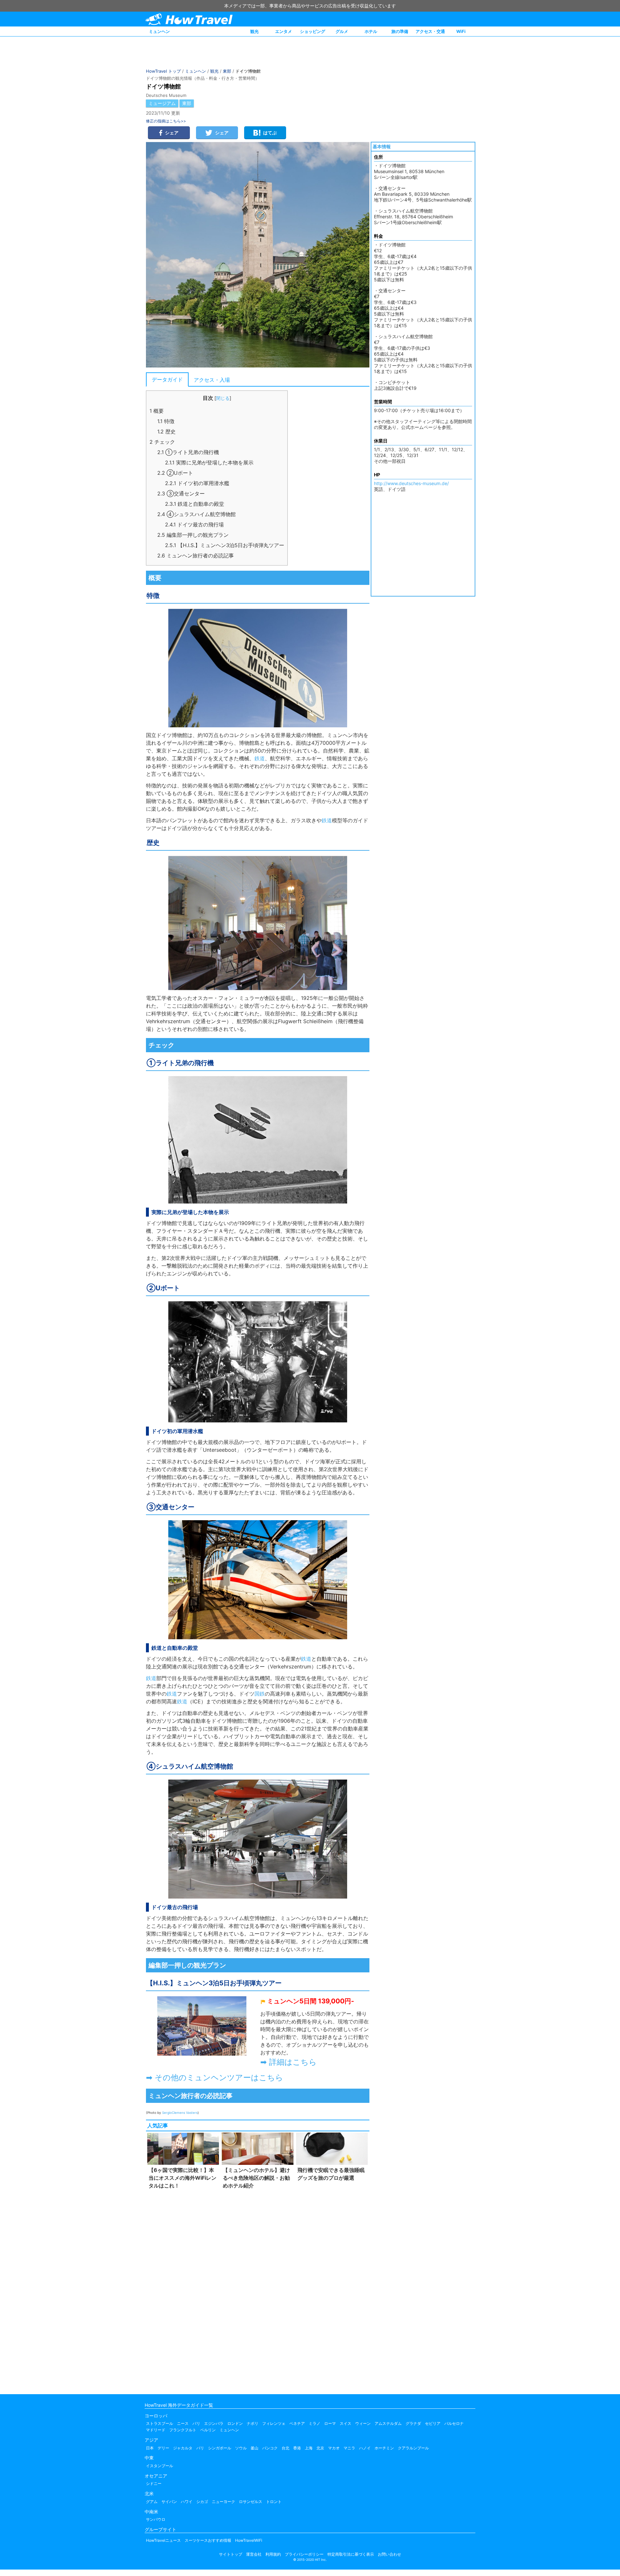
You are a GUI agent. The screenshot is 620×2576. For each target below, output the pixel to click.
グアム (152, 2502)
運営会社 (254, 2554)
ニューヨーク (223, 2502)
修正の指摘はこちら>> (166, 121)
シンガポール (220, 2448)
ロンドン (235, 2423)
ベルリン (208, 2430)
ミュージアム (162, 103)
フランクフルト (183, 2430)
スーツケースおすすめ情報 (208, 2540)
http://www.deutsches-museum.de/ (411, 483)
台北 (285, 2448)
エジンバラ (214, 2423)
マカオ (334, 2448)
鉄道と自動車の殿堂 (195, 504)
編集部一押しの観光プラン (193, 535)
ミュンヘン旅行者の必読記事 (196, 556)
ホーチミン (384, 2448)
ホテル (371, 31)
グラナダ (413, 2423)
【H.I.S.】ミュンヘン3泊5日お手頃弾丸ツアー (225, 545)
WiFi (461, 31)
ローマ (330, 2423)
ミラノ (315, 2423)
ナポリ (253, 2423)
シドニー (154, 2483)
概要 (157, 411)
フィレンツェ (274, 2423)
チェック (162, 442)
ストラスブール (160, 2423)
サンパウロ (156, 2519)
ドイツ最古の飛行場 (194, 525)
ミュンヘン (159, 31)
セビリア (433, 2423)
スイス (346, 2423)
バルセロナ (454, 2423)
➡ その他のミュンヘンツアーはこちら (215, 2077)
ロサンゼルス (251, 2502)
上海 (309, 2448)
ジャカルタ (183, 2448)
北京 (320, 2448)
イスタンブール (160, 2466)
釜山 (254, 2448)
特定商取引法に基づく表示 (351, 2554)
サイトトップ (231, 2554)
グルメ (342, 31)
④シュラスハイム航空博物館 (196, 514)
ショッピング (313, 31)
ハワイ (187, 2502)
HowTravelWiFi (249, 2540)
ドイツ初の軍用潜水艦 (197, 483)
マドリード (156, 2430)
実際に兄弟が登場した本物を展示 (209, 462)
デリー (163, 2448)
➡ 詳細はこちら (289, 2062)
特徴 (166, 421)
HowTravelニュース (163, 2540)
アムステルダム (388, 2423)
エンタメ (284, 31)
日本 (150, 2448)
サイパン (169, 2502)
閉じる (223, 398)
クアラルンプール (413, 2448)
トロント (274, 2502)
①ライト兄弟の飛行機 (188, 452)
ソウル (241, 2448)
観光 (254, 31)
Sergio (167, 2113)
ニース (183, 2423)
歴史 (166, 431)
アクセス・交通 (430, 31)
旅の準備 (400, 31)
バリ (200, 2448)
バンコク (270, 2448)
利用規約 (273, 2554)
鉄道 (260, 758)
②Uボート (175, 473)
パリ (196, 2423)
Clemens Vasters (185, 2113)
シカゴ (202, 2502)
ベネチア (297, 2423)
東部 (227, 71)
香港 (297, 2448)
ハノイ (365, 2448)
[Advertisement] (258, 2290)
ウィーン (363, 2423)
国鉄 (260, 1694)
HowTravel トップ (163, 71)
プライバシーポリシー (304, 2554)
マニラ (349, 2448)
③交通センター (181, 493)
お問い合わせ (389, 2554)
